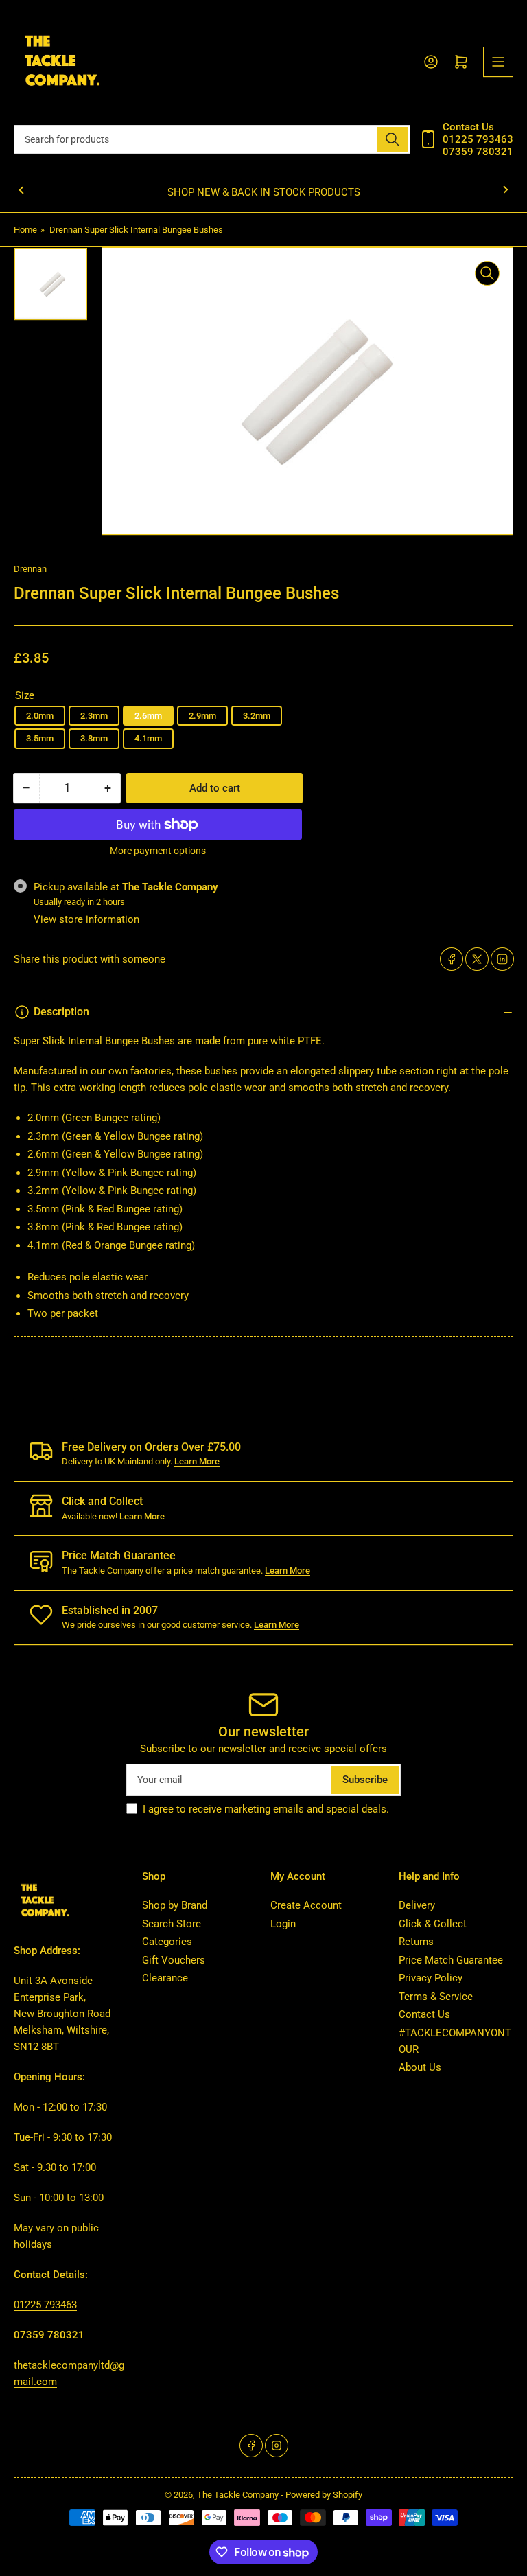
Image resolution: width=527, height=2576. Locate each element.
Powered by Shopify (324, 2495)
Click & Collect (433, 1924)
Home (25, 230)
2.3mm (94, 716)
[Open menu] (498, 62)
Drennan (30, 569)
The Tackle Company (239, 2495)
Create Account (306, 1905)
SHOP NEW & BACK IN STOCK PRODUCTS (264, 192)
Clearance (165, 1978)
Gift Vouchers (174, 1960)
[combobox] (212, 139)
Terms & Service (436, 1997)
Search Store (172, 1924)
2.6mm (148, 716)
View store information (86, 919)
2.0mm (40, 716)
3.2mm (257, 716)
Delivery (417, 1905)
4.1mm (148, 738)
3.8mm (94, 738)
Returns (416, 1942)
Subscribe (365, 1780)
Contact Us (424, 2014)
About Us (420, 2067)
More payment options (158, 851)
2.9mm (202, 716)
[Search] (393, 139)
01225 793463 (45, 2305)
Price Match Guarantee (451, 1960)
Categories (167, 1942)
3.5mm (40, 738)
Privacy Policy (431, 1978)
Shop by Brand (175, 1905)
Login (283, 1924)
